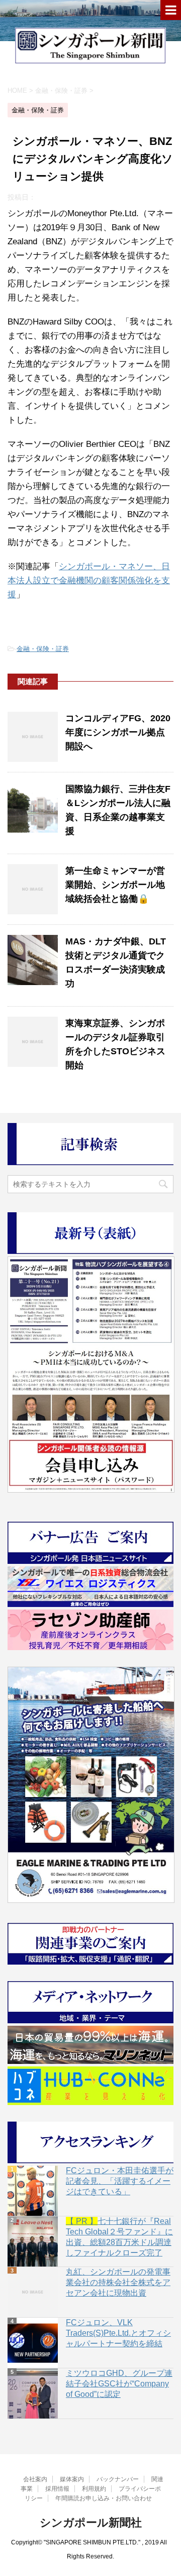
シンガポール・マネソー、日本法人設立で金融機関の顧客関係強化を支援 (89, 581)
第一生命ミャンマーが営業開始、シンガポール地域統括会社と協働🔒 (115, 885)
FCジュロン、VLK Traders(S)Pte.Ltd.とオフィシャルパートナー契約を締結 (118, 2333)
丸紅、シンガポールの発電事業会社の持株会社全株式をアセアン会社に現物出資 (118, 2282)
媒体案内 (72, 2479)
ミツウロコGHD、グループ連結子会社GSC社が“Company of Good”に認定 (119, 2384)
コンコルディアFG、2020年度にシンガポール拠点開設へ (118, 732)
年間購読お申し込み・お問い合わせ (104, 2498)
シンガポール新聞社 (91, 2523)
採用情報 (57, 2489)
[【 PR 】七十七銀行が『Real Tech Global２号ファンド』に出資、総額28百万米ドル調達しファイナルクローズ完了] (33, 2241)
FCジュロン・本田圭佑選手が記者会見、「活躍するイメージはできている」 (120, 2181)
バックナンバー (118, 2479)
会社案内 (35, 2479)
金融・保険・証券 (43, 649)
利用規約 (94, 2489)
